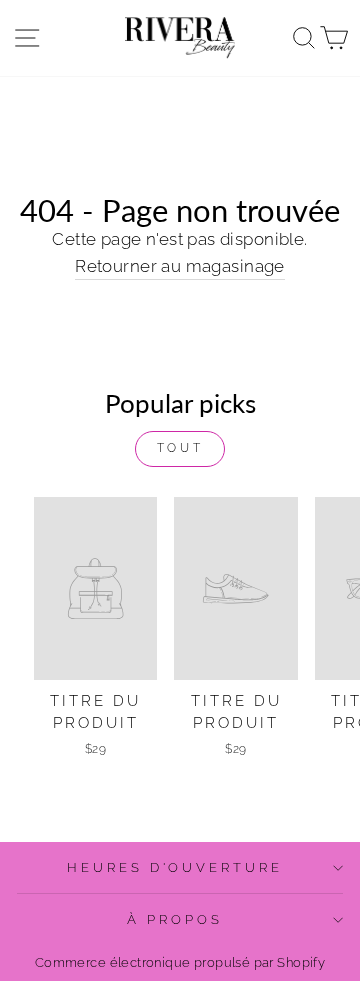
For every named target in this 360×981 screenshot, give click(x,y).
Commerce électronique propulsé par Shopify (180, 962)
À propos (175, 919)
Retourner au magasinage (180, 266)
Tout (180, 448)
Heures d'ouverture (175, 867)
